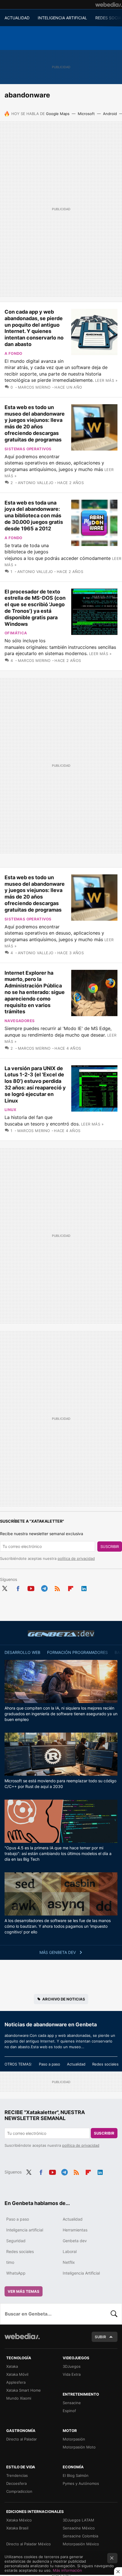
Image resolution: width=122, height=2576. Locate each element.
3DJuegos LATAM (78, 2520)
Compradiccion (19, 2491)
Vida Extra (72, 2374)
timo (10, 2262)
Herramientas (75, 2230)
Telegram (44, 1587)
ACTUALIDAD (17, 18)
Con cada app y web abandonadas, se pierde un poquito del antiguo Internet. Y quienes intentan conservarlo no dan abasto (34, 328)
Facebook (18, 1587)
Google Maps (58, 114)
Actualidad (76, 2064)
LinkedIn (84, 1587)
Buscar (114, 2314)
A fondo (13, 353)
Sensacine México (79, 2528)
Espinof (69, 2411)
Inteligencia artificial (25, 2230)
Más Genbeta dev (58, 1952)
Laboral (70, 2251)
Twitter (5, 1587)
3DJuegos (72, 2366)
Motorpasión (74, 2439)
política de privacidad (76, 1558)
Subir (100, 2337)
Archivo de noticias (64, 1999)
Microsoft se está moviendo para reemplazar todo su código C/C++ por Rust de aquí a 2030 (60, 1784)
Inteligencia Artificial (81, 2273)
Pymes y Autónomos (81, 2483)
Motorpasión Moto (79, 2447)
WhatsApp (16, 2273)
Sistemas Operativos (28, 449)
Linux (10, 1110)
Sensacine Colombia (80, 2536)
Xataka (12, 2366)
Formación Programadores (77, 1652)
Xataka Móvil (17, 2374)
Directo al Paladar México (29, 2544)
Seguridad (16, 2241)
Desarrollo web (22, 1652)
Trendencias (17, 2475)
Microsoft (86, 114)
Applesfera (16, 2382)
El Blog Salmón (76, 2475)
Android (110, 114)
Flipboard (71, 1587)
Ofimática (16, 633)
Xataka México (19, 2520)
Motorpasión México (81, 2544)
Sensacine (72, 2403)
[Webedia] (109, 5)
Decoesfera (16, 2483)
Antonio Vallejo (36, 483)
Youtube (31, 1587)
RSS (57, 1587)
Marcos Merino (34, 387)
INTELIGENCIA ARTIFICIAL (62, 18)
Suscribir (110, 1547)
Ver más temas (24, 2291)
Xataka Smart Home (24, 2390)
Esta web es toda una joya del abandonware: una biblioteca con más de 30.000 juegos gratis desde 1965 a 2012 (34, 516)
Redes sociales (105, 2064)
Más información (67, 2570)
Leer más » (106, 380)
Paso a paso (50, 2064)
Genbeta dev (61, 1633)
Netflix (69, 2262)
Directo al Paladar (22, 2439)
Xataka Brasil (17, 2528)
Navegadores (20, 1021)
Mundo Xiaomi (19, 2398)
